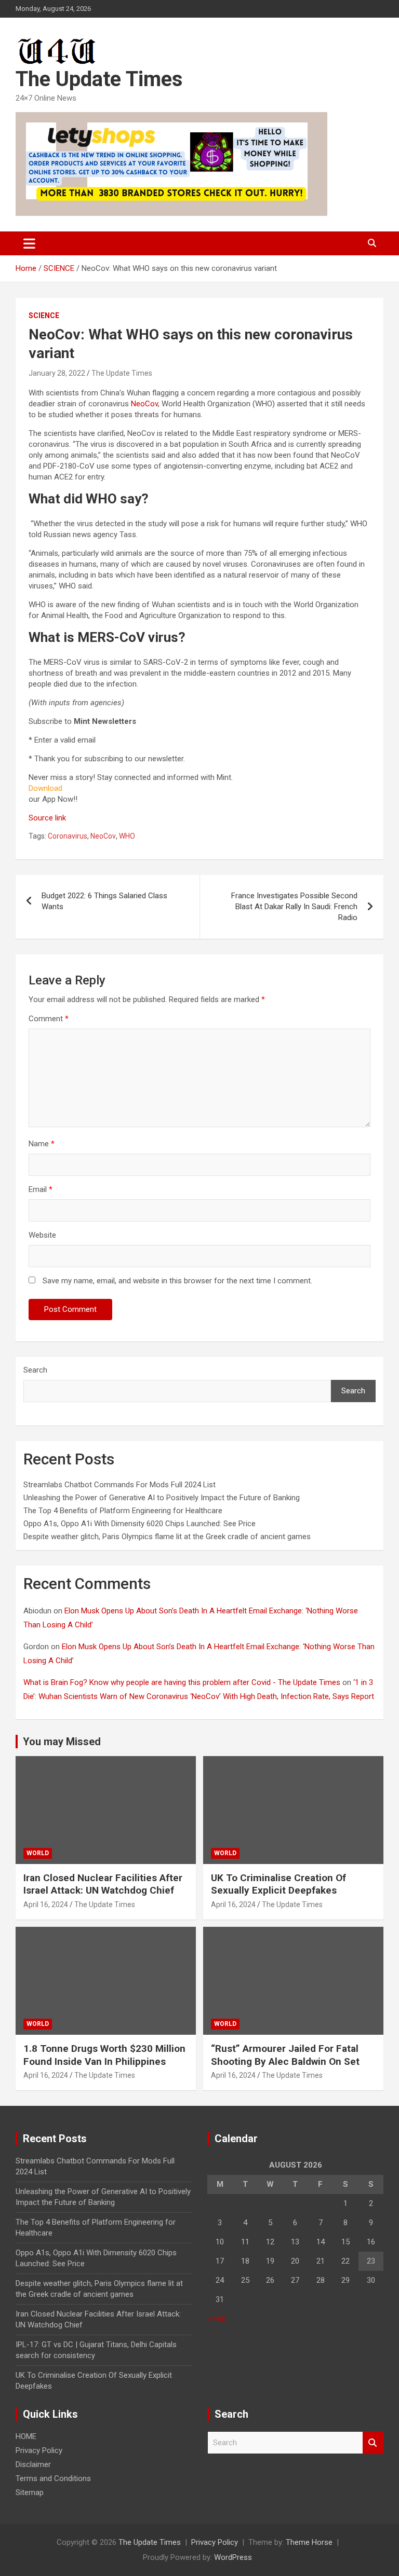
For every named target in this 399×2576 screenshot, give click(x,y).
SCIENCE (44, 316)
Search (35, 1370)
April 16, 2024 (46, 1904)
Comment (49, 1019)
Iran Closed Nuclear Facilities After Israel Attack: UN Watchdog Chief (103, 1884)
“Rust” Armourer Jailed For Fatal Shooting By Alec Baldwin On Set (285, 2055)
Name (42, 1144)
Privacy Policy (39, 2450)
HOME (26, 2436)
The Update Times (99, 79)
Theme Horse (309, 2542)
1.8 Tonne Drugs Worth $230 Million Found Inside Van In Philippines (104, 2055)
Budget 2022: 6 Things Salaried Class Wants (104, 901)
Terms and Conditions (53, 2478)
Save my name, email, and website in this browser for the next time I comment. (177, 1281)
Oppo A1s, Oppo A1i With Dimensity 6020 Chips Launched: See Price (139, 1524)
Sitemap (30, 2492)
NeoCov (144, 404)
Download (45, 788)
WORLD (38, 1853)
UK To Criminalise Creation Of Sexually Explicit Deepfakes (278, 1884)
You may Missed (62, 1742)
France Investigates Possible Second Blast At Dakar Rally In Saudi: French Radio (294, 907)
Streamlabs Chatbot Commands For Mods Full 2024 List (119, 1485)
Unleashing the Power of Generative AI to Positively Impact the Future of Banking (162, 1498)
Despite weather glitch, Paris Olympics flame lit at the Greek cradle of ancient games (167, 1537)
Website (42, 1235)
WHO (127, 836)
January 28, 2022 (57, 373)
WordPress (233, 2557)
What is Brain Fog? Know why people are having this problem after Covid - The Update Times (182, 1682)
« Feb (216, 2319)
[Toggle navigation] (29, 243)
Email (41, 1189)
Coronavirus (68, 836)
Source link (47, 818)
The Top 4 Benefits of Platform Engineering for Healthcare (123, 1511)
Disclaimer (33, 2464)
